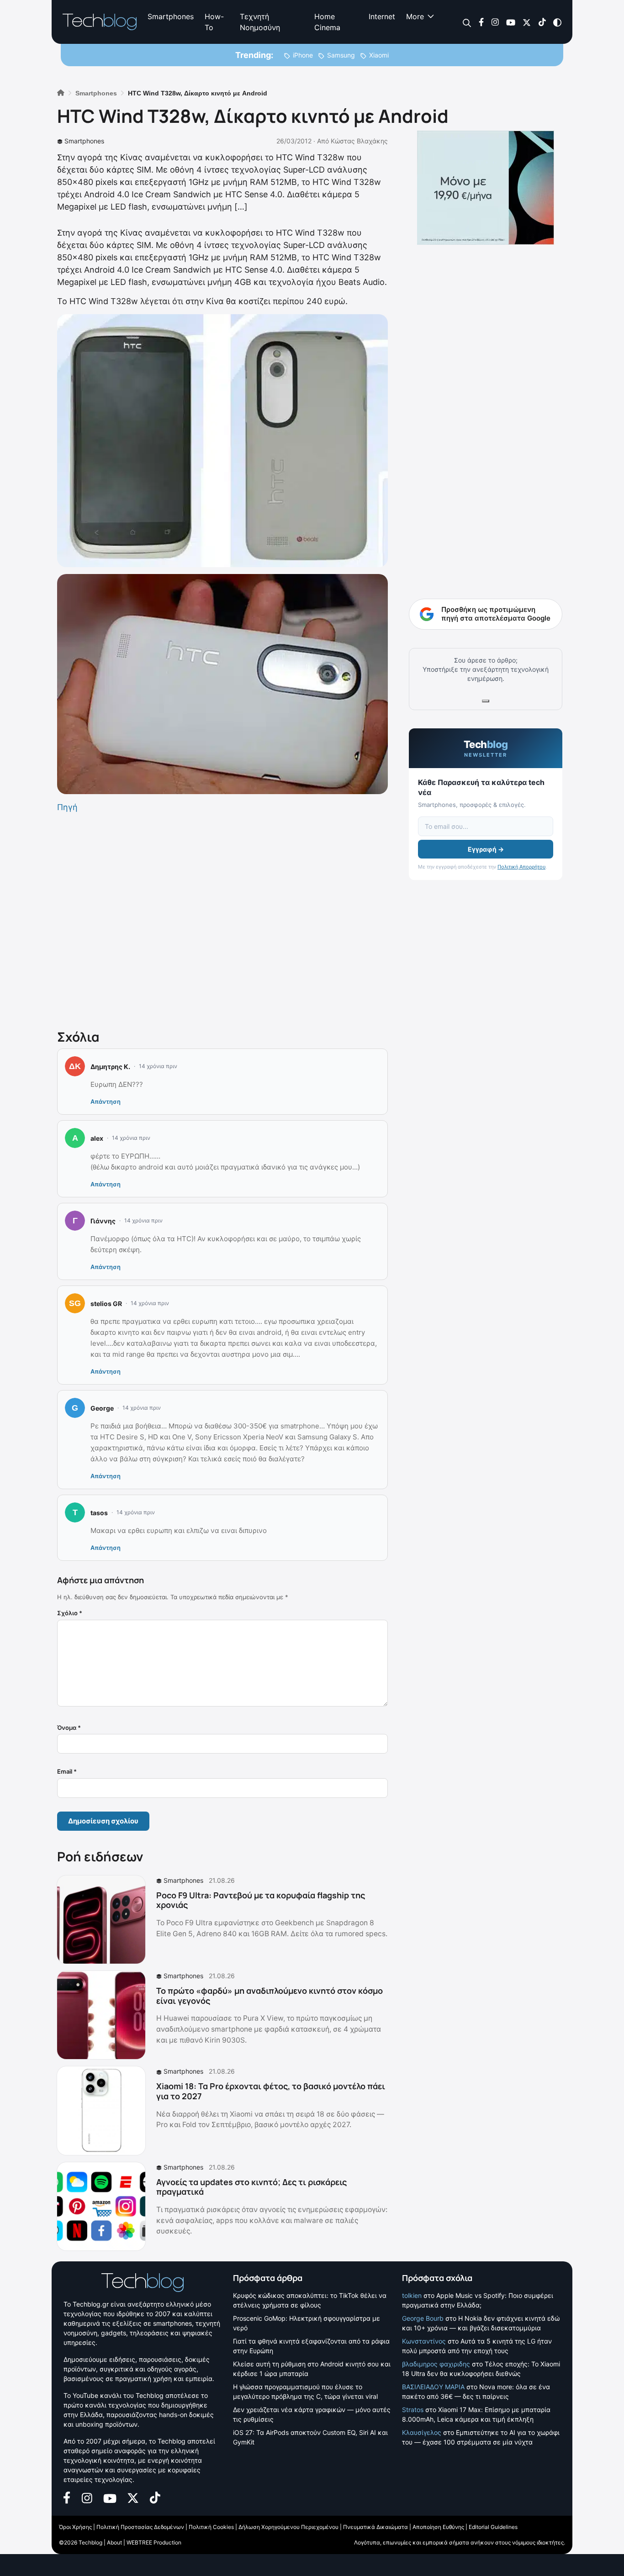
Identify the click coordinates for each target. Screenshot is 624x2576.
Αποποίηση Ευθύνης (438, 2527)
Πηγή (67, 807)
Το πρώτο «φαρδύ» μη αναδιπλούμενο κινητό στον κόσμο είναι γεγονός (270, 1996)
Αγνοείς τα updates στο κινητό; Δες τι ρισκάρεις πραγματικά (251, 2187)
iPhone (303, 55)
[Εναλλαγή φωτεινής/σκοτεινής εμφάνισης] (557, 22)
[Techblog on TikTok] (542, 22)
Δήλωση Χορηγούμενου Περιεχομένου (288, 2527)
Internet (382, 16)
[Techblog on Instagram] (495, 22)
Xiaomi (379, 55)
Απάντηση (106, 1101)
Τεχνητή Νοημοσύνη (260, 22)
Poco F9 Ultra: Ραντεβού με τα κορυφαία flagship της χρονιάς (261, 1900)
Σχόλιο (70, 1613)
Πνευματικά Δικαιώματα (375, 2527)
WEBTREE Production (154, 2542)
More (415, 16)
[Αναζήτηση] (467, 22)
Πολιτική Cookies (211, 2527)
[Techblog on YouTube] (511, 22)
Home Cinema (327, 22)
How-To (214, 22)
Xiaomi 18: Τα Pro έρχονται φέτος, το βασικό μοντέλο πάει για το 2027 (271, 2091)
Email (67, 1771)
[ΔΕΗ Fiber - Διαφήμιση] (486, 188)
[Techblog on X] (527, 22)
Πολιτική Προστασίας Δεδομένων (140, 2527)
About (114, 2542)
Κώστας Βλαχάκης (359, 141)
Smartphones (171, 16)
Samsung (341, 55)
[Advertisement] (222, 919)
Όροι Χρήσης (75, 2527)
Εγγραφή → (486, 849)
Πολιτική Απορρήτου (521, 867)
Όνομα (69, 1728)
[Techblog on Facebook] (481, 22)
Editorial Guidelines (493, 2527)
